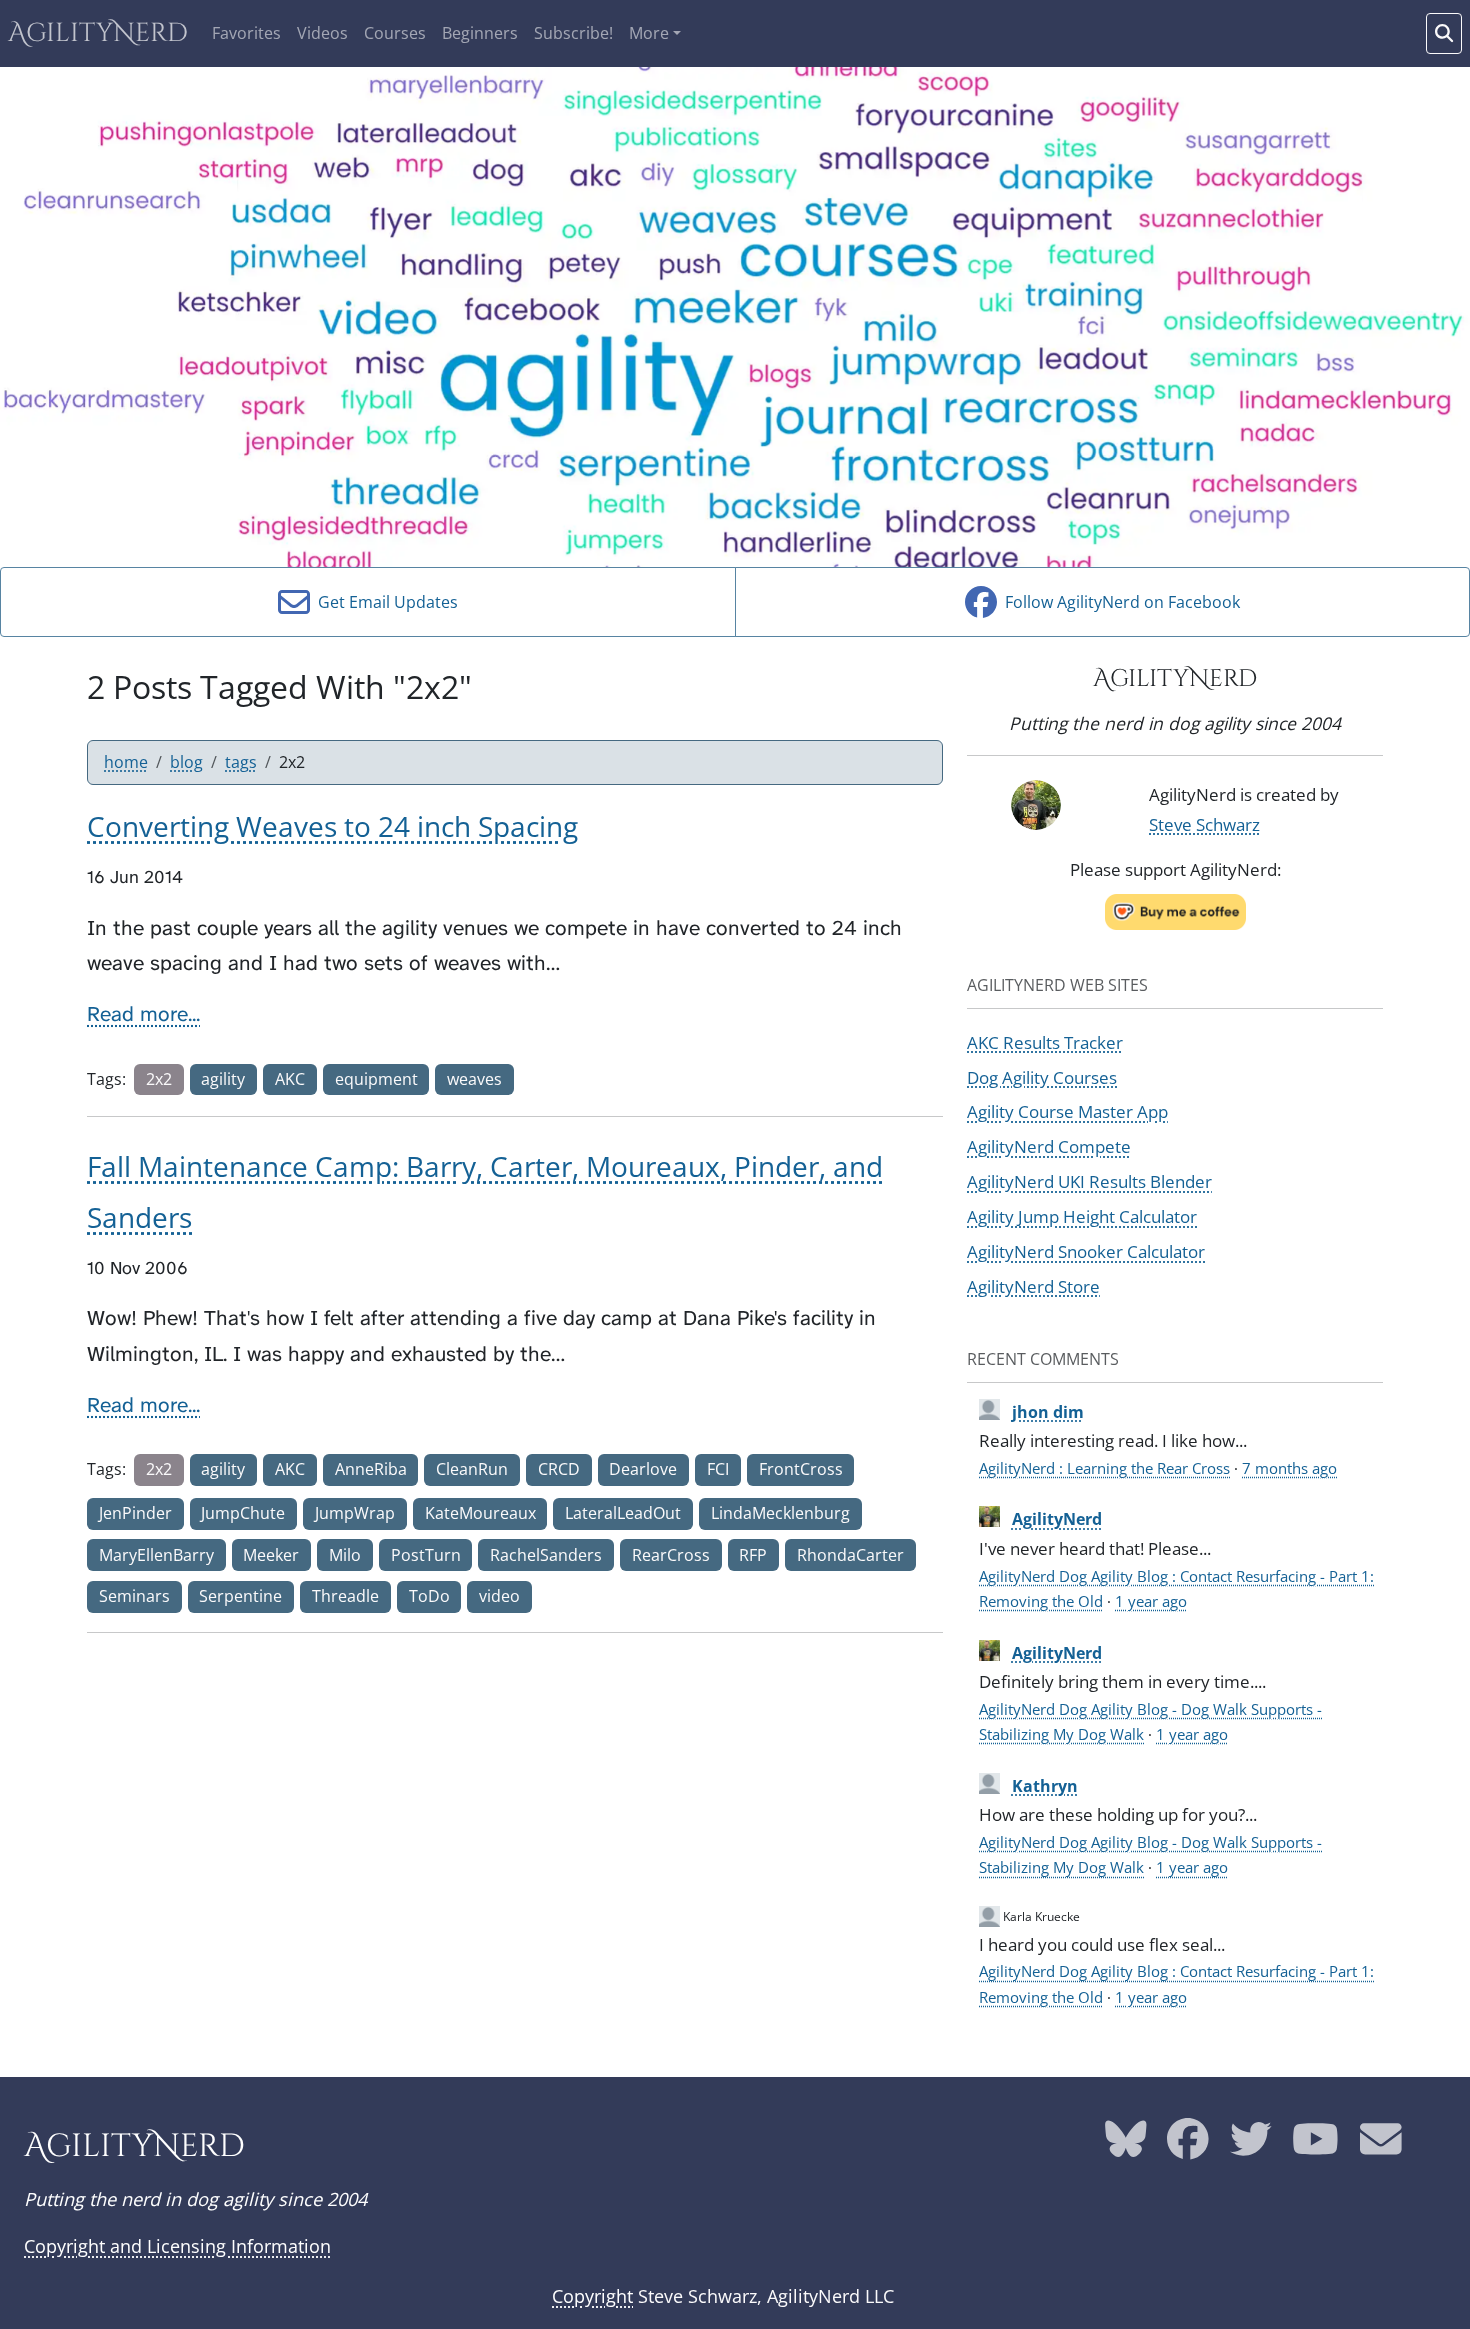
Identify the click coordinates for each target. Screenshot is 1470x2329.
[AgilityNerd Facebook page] (1188, 2147)
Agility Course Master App (1067, 1111)
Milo (345, 1555)
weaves (474, 1079)
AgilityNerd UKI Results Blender (1089, 1181)
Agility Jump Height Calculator (1082, 1216)
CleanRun (472, 1469)
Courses (395, 33)
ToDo (429, 1596)
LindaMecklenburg (780, 1513)
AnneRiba (371, 1469)
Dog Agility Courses (1042, 1077)
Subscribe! (573, 33)
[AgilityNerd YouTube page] (1315, 2147)
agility (223, 1079)
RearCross (671, 1555)
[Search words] (1444, 33)
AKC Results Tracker (1045, 1042)
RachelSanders (546, 1555)
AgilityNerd (98, 33)
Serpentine (240, 1596)
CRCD (559, 1469)
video (499, 1596)
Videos (322, 33)
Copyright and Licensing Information (177, 2246)
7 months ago (1289, 1468)
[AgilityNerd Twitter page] (1251, 2147)
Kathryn (1045, 1786)
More (649, 33)
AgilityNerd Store (1033, 1286)
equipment (376, 1079)
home (126, 762)
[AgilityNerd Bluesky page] (1126, 2147)
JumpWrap (355, 1513)
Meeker (271, 1555)
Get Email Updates (384, 602)
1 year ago (1151, 1601)
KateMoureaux (480, 1513)
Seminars (134, 1596)
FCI (718, 1469)
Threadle (345, 1596)
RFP (753, 1555)
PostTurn (426, 1555)
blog (186, 762)
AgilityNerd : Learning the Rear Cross (1104, 1468)
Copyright (592, 2296)
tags (241, 762)
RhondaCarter (850, 1555)
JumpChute (243, 1513)
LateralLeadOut (623, 1513)
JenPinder (135, 1513)
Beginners (480, 33)
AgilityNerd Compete (1049, 1146)
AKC (290, 1079)
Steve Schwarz (1204, 824)
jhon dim (1048, 1412)
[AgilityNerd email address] (1381, 2147)
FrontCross (801, 1469)
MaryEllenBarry (156, 1555)
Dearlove (643, 1469)
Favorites (246, 33)
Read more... (143, 1014)
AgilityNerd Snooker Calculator (1086, 1251)
